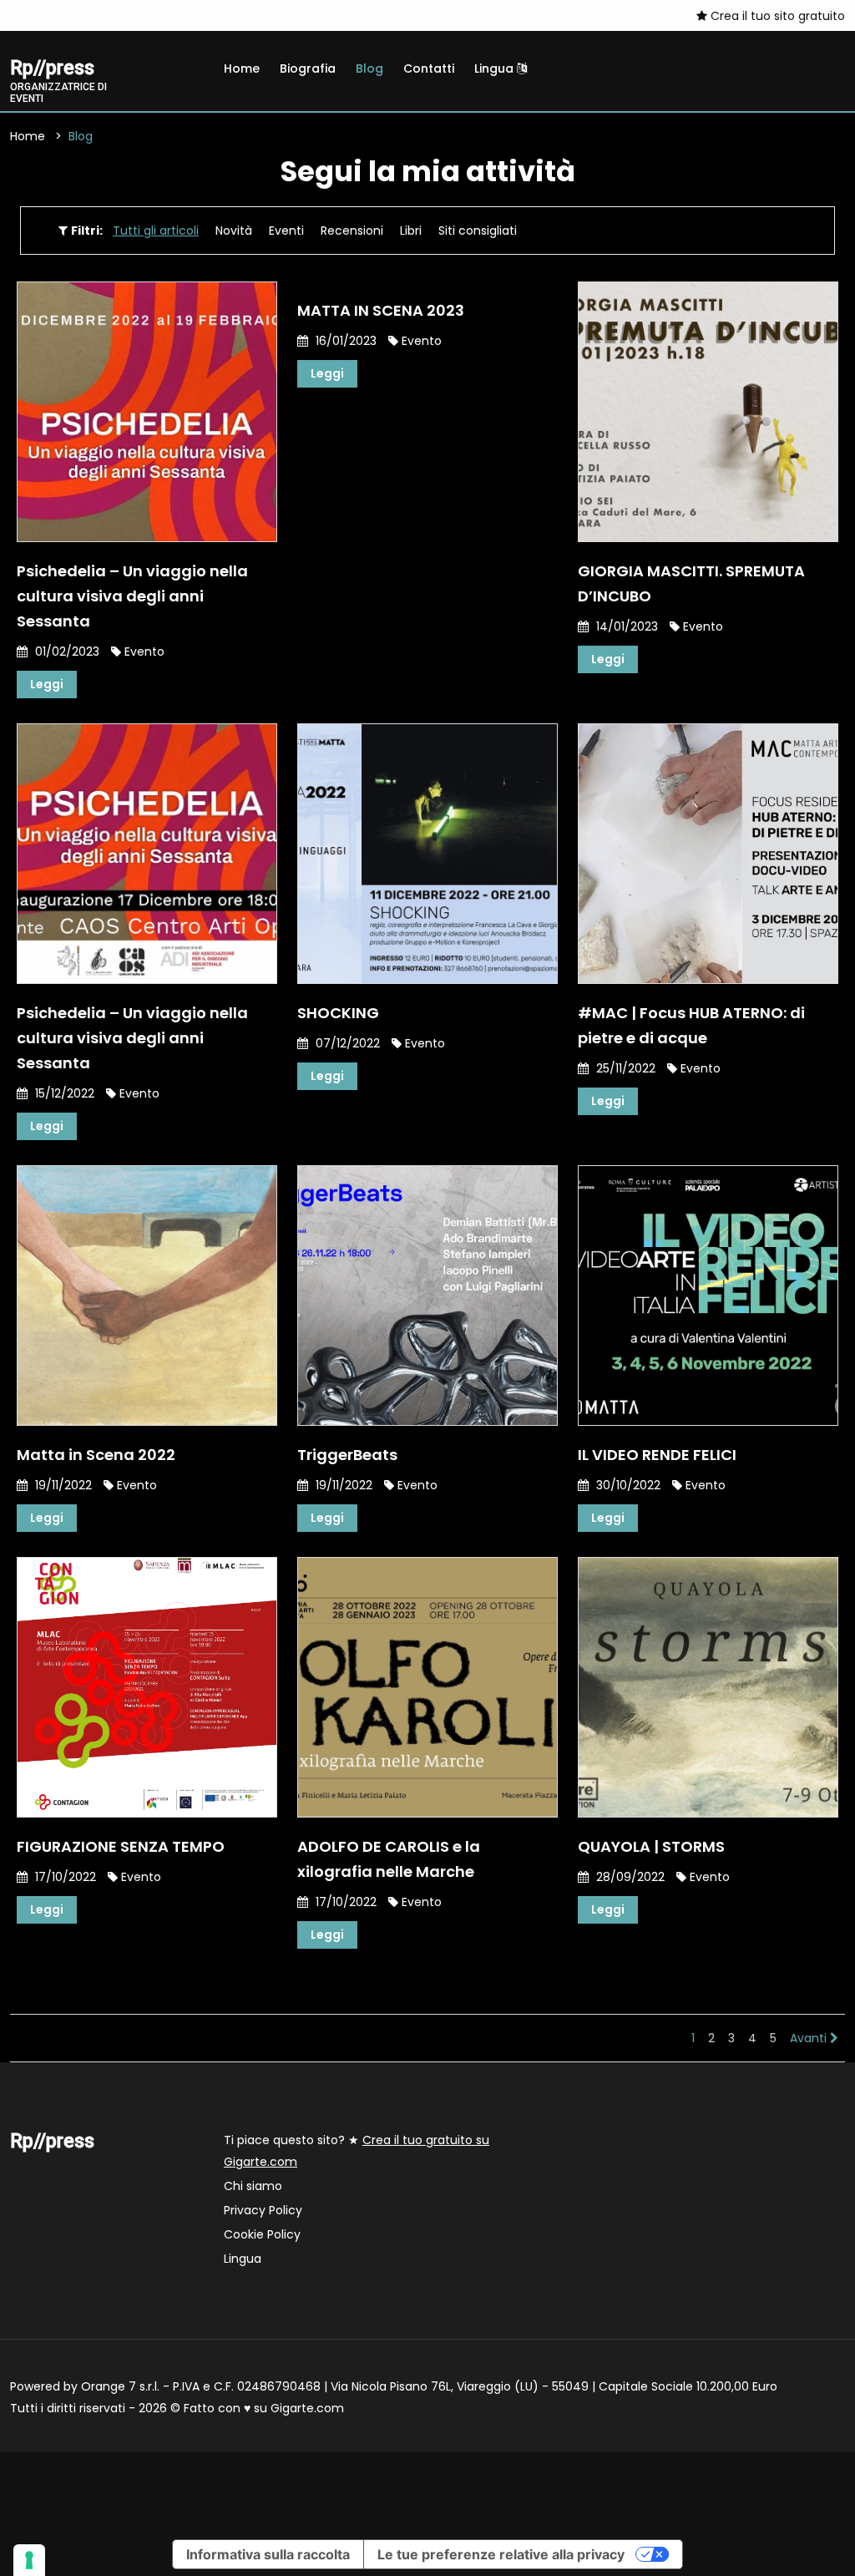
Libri (411, 231)
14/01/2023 (625, 626)
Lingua (496, 68)
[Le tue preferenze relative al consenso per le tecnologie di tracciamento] (29, 2560)
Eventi (286, 231)
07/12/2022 (346, 1043)
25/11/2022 (624, 1068)
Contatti (429, 68)
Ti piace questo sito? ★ (357, 2151)
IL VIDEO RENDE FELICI (657, 1455)
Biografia (308, 68)
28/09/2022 (629, 1877)
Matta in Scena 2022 (96, 1455)
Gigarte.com (307, 2408)
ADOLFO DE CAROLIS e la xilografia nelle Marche (389, 1859)
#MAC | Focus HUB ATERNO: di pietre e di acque (691, 1025)
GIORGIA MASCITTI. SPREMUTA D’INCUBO (691, 583)
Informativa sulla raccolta (268, 2554)
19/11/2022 (62, 1485)
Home (242, 68)
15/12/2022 (63, 1093)
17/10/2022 (64, 1877)
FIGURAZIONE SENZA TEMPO (121, 1846)
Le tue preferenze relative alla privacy (501, 2554)
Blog (369, 68)
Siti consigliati (478, 231)
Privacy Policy (263, 2210)
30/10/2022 (627, 1485)
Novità (234, 231)
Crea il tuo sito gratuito (776, 16)
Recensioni (352, 231)
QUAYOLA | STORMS (651, 1846)
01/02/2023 (66, 652)
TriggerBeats (347, 1455)
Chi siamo (253, 2186)
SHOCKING (338, 1013)
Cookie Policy (262, 2234)
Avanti (810, 2038)
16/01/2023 (344, 341)
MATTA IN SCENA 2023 (381, 310)
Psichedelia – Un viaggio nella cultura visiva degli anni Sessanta (132, 596)
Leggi (47, 684)
